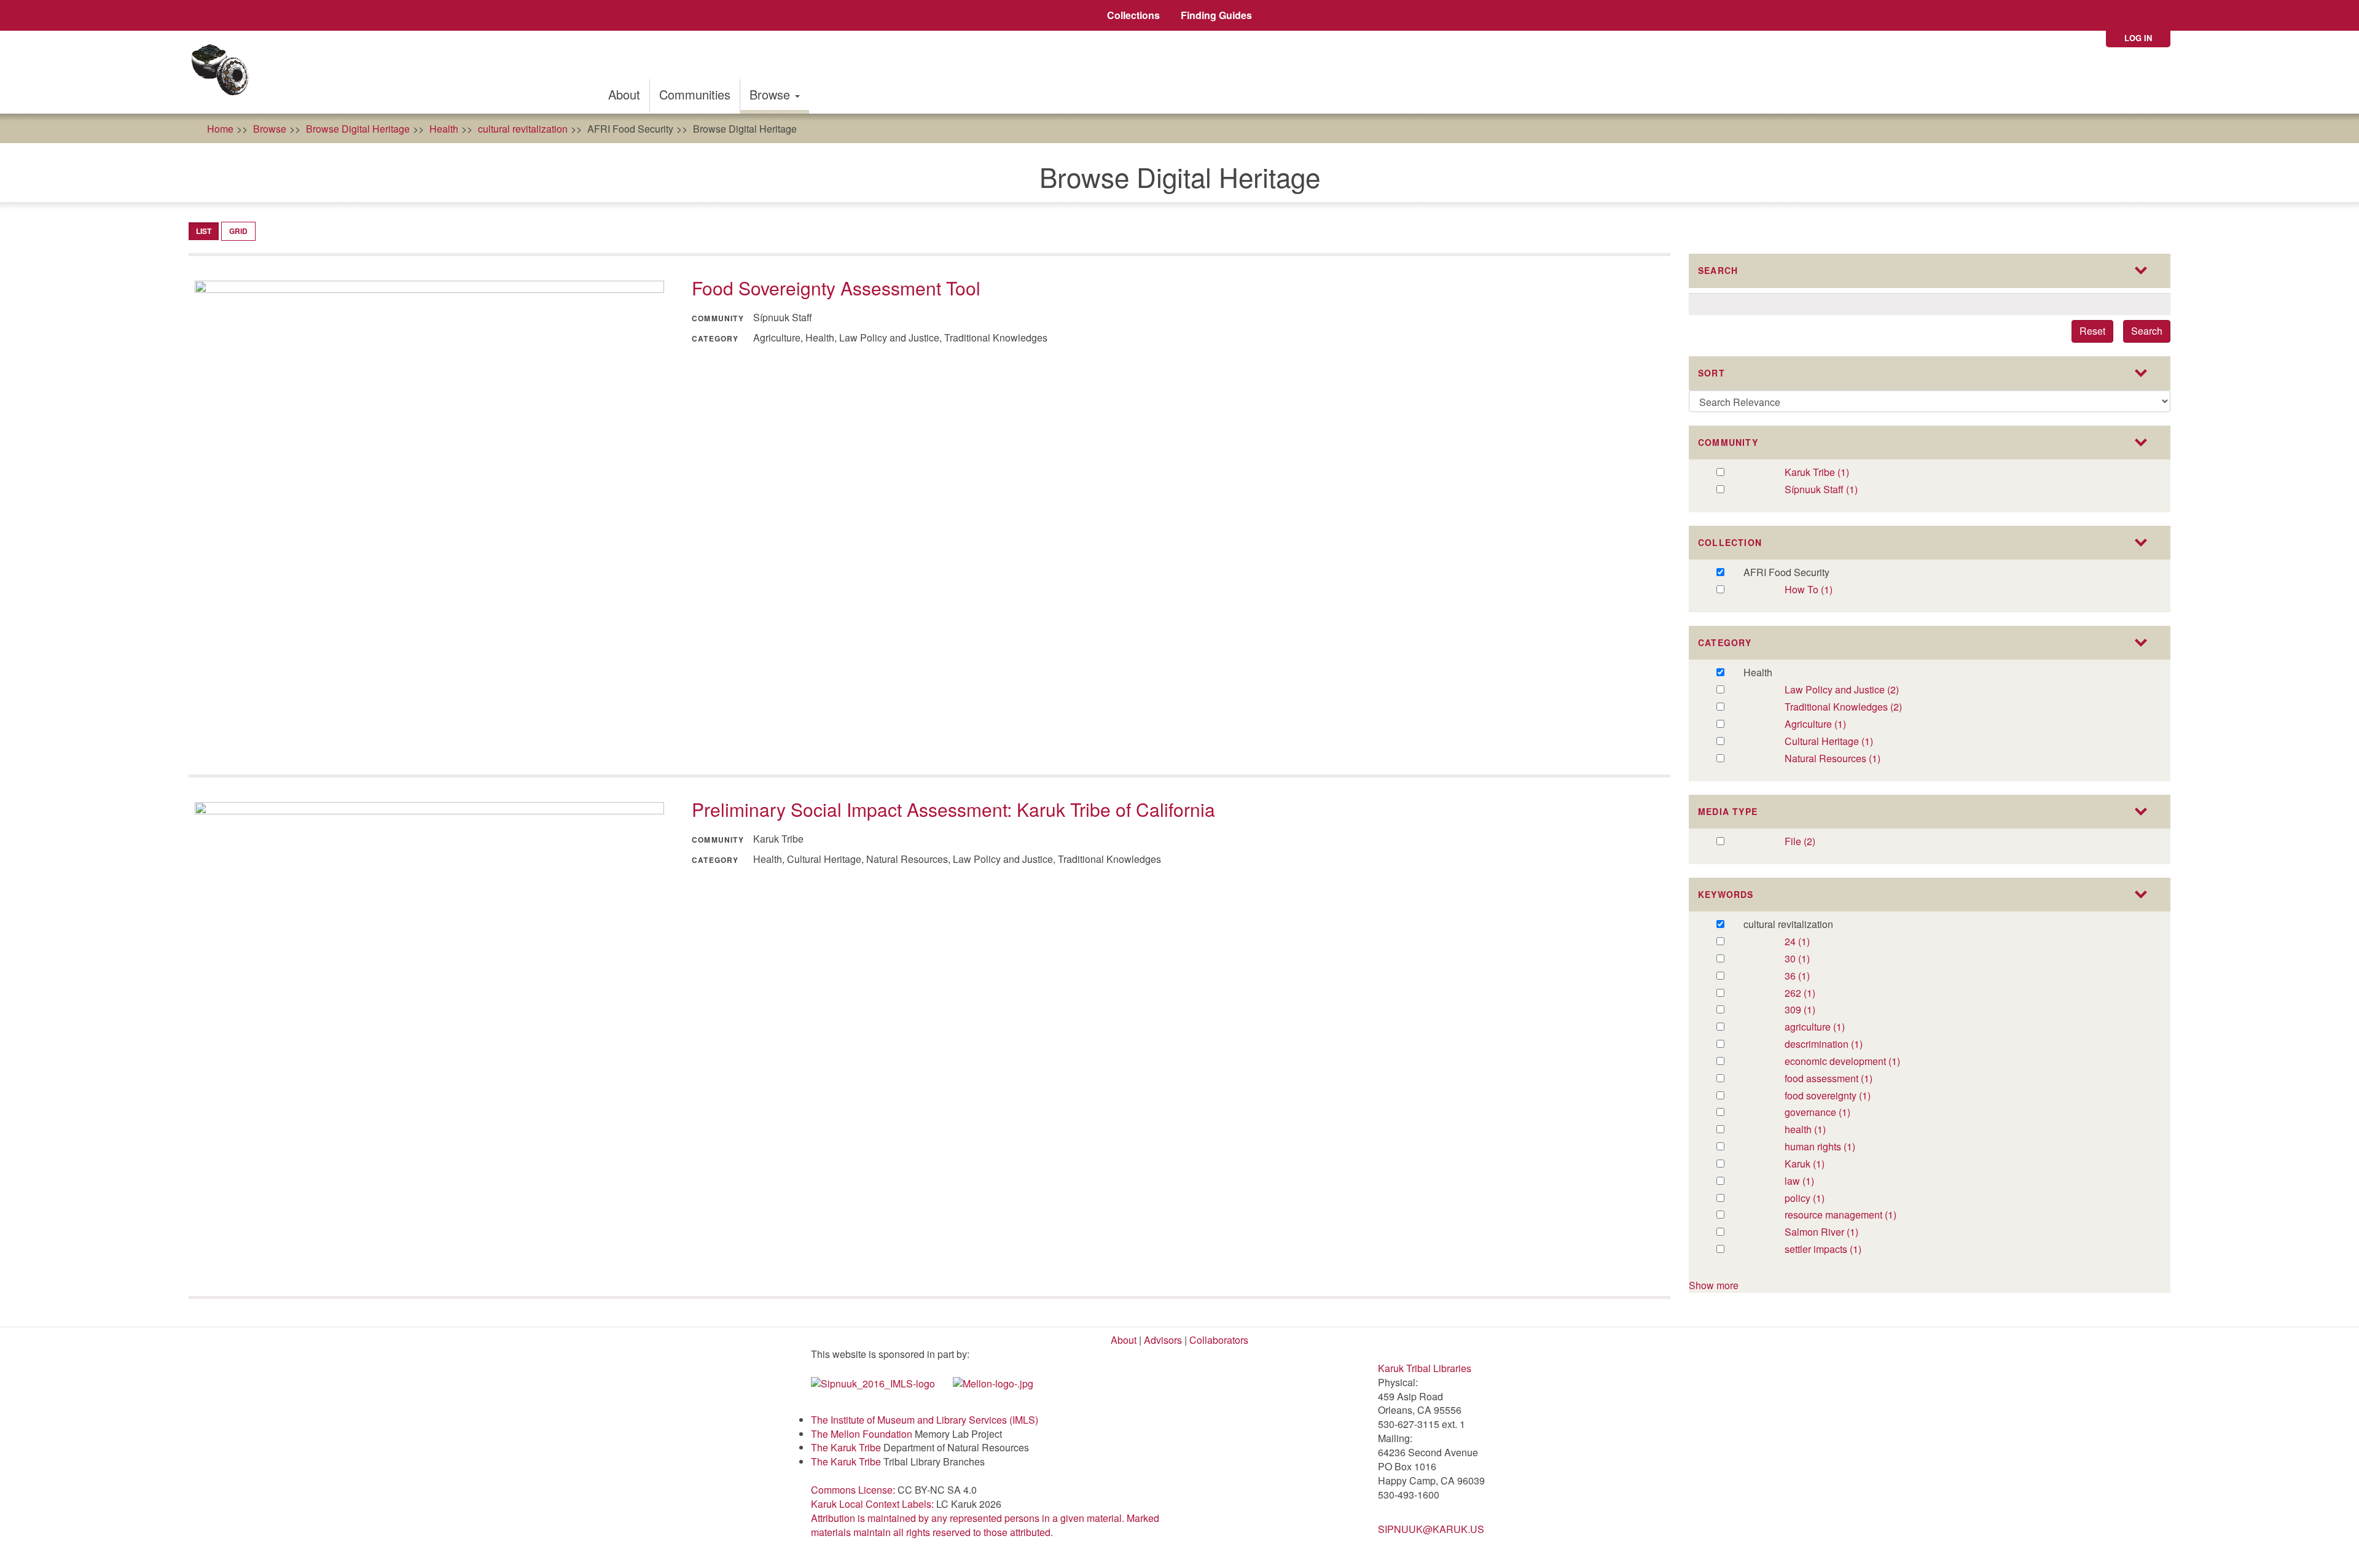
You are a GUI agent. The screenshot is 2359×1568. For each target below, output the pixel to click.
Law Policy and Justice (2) (1857, 690)
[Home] (224, 72)
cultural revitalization (523, 129)
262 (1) (1813, 993)
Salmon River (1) (1838, 1232)
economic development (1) (1871, 1062)
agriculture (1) (1838, 1027)
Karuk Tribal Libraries (1425, 1368)
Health (444, 129)
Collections (1133, 15)
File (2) (1813, 842)
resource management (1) (1869, 1215)
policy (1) (1817, 1199)
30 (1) (1810, 959)
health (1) (1819, 1130)
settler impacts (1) (1840, 1250)
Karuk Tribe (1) (1830, 473)
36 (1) (1810, 976)
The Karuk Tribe (846, 1447)
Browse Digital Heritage (358, 129)
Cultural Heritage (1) (1848, 742)
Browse (772, 94)
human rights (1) (1835, 1147)
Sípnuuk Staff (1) (1839, 490)
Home (220, 129)
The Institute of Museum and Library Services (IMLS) (925, 1420)
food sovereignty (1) (1853, 1096)
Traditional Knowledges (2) (1871, 707)
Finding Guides (1216, 15)
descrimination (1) (1856, 1044)
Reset (2092, 331)
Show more (1714, 1285)
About (624, 94)
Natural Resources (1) (1856, 759)
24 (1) (1810, 942)
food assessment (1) (1855, 1079)
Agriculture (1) (1839, 724)
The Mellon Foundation (862, 1434)
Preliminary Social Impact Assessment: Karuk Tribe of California (953, 809)
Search (2147, 331)
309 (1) (1813, 1010)
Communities (695, 94)
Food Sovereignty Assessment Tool (836, 288)
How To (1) (1821, 590)
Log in (2138, 38)
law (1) (1812, 1181)
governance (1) (1843, 1113)
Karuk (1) (1817, 1164)
